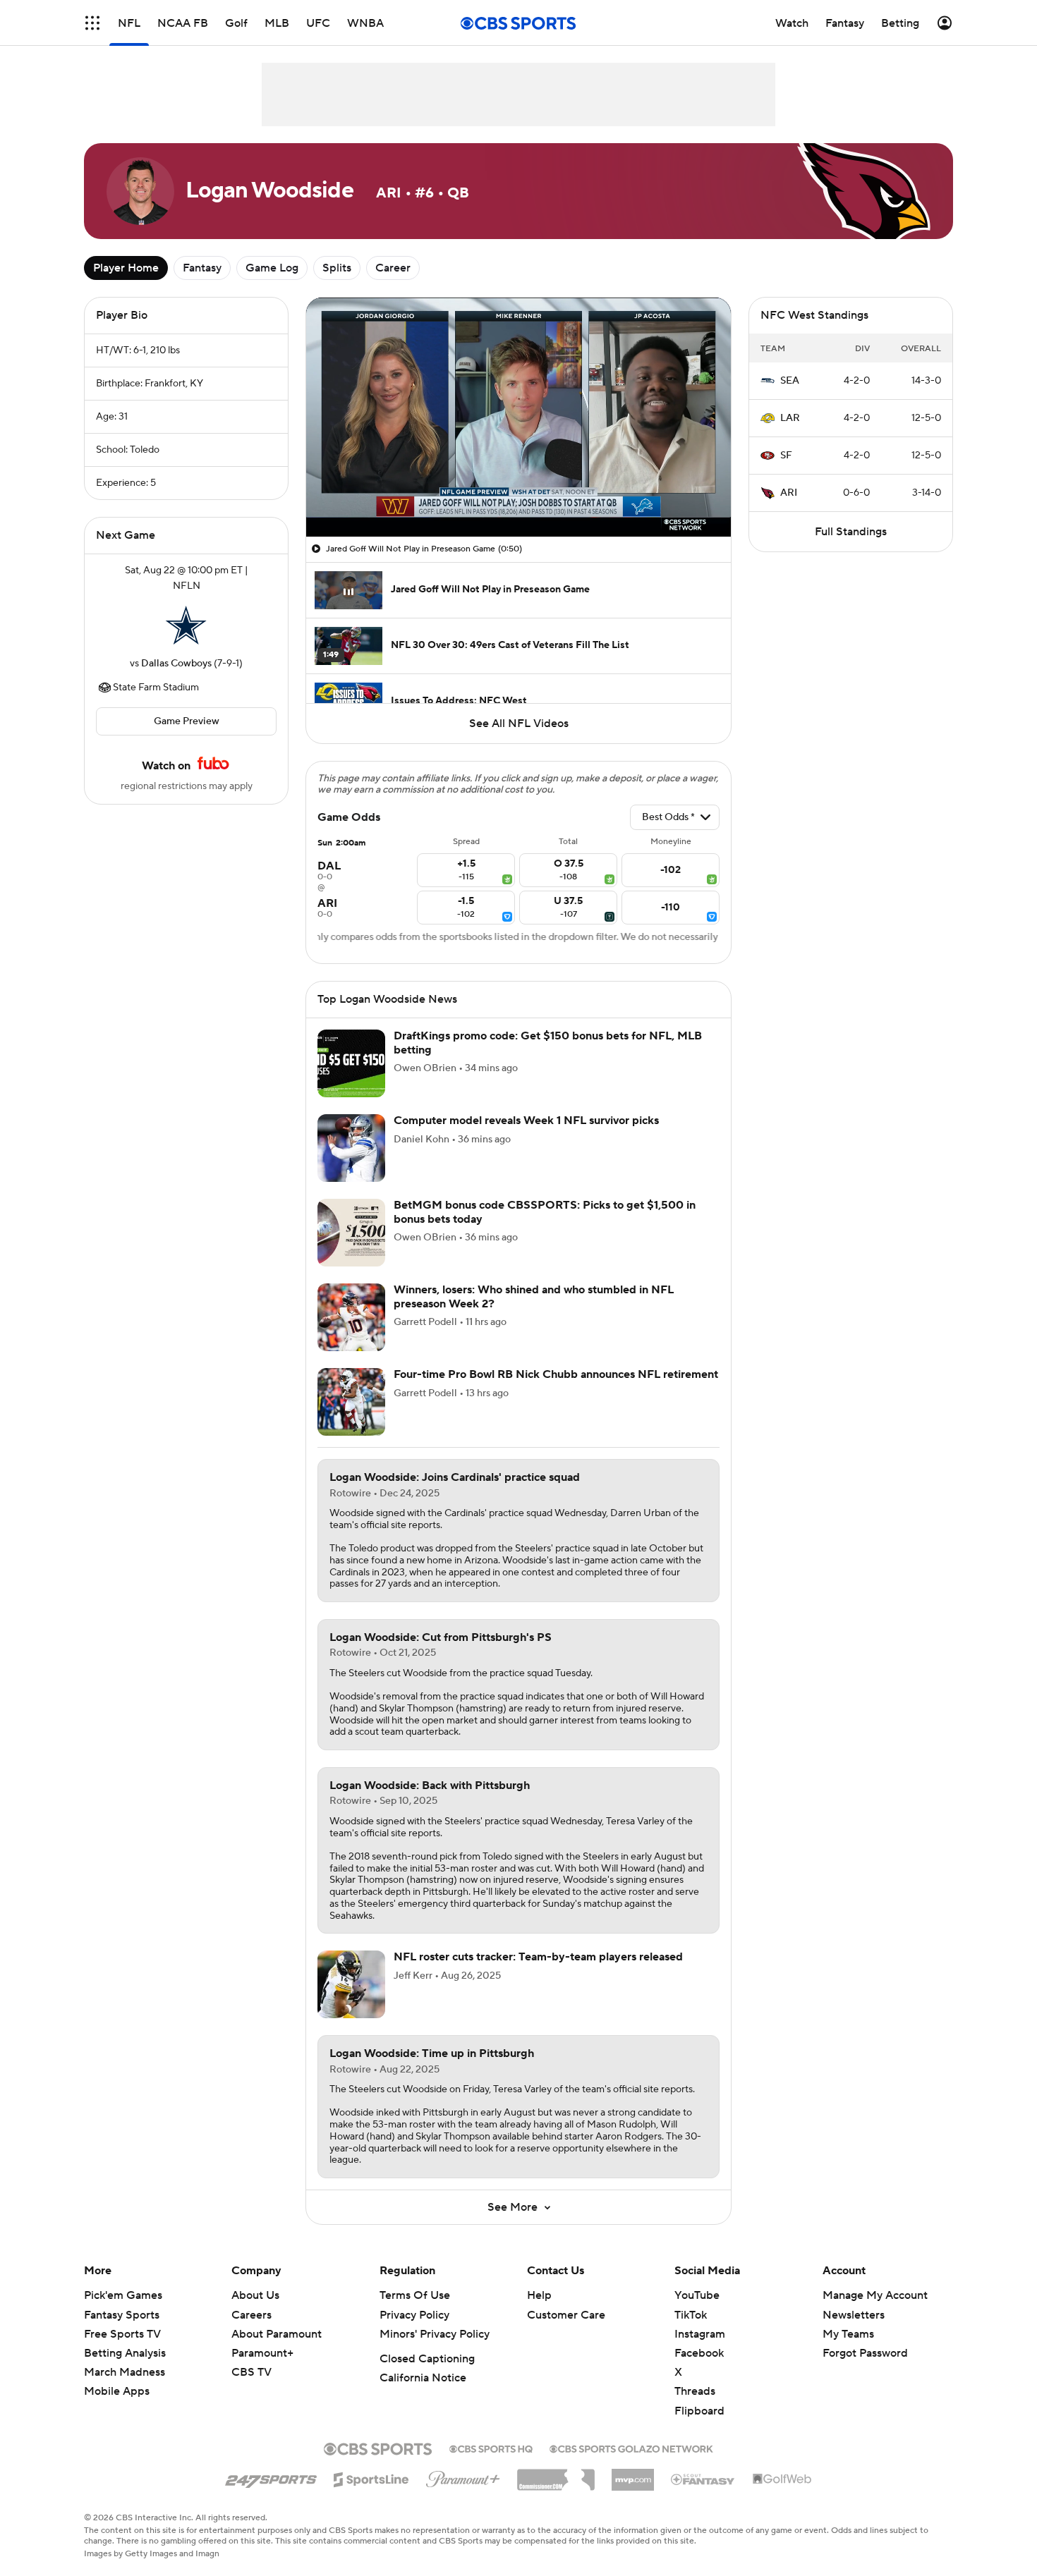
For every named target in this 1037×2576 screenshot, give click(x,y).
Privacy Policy (414, 2315)
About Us (255, 2295)
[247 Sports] (271, 2477)
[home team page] (186, 625)
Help (539, 2295)
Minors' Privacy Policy (435, 2334)
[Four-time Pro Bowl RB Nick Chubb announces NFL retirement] (351, 1402)
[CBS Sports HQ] (491, 2448)
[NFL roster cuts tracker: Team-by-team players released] (351, 1984)
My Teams (848, 2334)
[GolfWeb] (782, 2479)
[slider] (518, 496)
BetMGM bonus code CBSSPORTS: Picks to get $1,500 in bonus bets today (545, 1212)
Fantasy (202, 268)
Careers (251, 2315)
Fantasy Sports (122, 2315)
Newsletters (854, 2315)
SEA (790, 381)
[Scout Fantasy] (703, 2479)
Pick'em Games (123, 2295)
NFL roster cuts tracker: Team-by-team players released (538, 1957)
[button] (92, 23)
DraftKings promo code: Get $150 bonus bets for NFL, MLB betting (548, 1043)
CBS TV (251, 2372)
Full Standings (851, 532)
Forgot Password (865, 2353)
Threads (695, 2391)
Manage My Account (875, 2295)
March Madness (125, 2372)
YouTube (697, 2295)
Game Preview (187, 721)
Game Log (272, 268)
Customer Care (566, 2315)
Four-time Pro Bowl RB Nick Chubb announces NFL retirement (556, 1374)
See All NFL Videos (519, 724)
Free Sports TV (122, 2334)
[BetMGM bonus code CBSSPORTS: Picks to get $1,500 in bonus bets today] (351, 1233)
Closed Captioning (427, 2359)
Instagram (700, 2334)
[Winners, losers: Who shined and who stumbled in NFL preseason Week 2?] (351, 1317)
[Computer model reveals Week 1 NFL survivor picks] (351, 1148)
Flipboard (699, 2411)
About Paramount (277, 2334)
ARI (789, 493)
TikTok (691, 2315)
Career (393, 268)
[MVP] (633, 2474)
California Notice (423, 2378)
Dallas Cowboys (176, 664)
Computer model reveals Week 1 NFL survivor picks (526, 1121)
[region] (518, 417)
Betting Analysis (125, 2353)
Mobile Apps (117, 2391)
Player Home (126, 268)
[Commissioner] (556, 2474)
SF (786, 456)
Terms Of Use (415, 2295)
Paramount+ (262, 2353)
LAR (790, 418)
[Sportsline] (371, 2477)
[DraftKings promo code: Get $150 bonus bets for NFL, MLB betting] (351, 1063)
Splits (337, 268)
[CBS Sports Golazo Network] (631, 2448)
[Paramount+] (463, 2477)
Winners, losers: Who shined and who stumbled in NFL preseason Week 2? (534, 1296)
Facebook (699, 2353)
